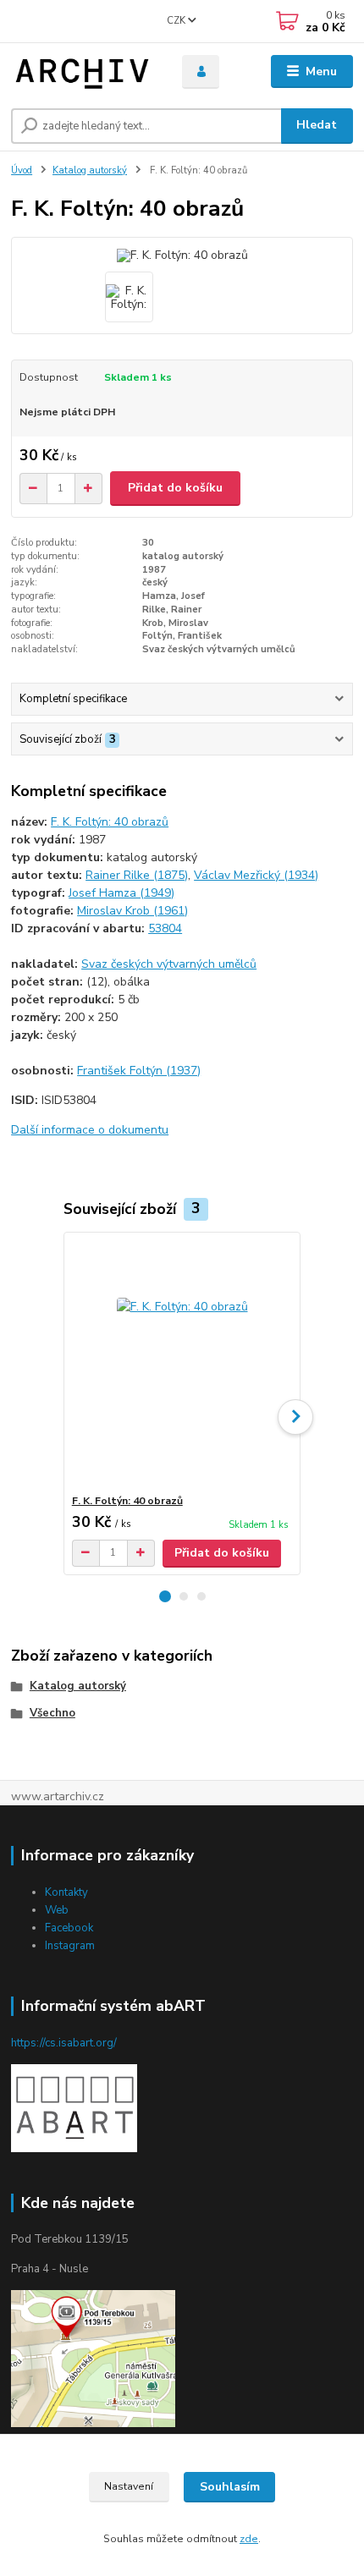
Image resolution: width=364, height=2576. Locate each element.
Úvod (22, 170)
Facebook (69, 1928)
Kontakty (66, 1892)
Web (57, 1910)
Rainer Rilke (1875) (137, 875)
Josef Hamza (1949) (121, 893)
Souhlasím (230, 2487)
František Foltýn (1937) (139, 1071)
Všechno (52, 1713)
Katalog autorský (90, 170)
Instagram (70, 1946)
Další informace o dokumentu (90, 1130)
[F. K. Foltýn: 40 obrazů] (182, 1363)
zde (249, 2539)
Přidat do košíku (175, 488)
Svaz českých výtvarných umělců (169, 964)
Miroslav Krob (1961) (132, 911)
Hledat (317, 125)
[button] (165, 1596)
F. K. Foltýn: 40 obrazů (110, 822)
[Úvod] (82, 72)
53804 (165, 928)
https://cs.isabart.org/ (64, 2043)
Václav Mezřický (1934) (256, 875)
